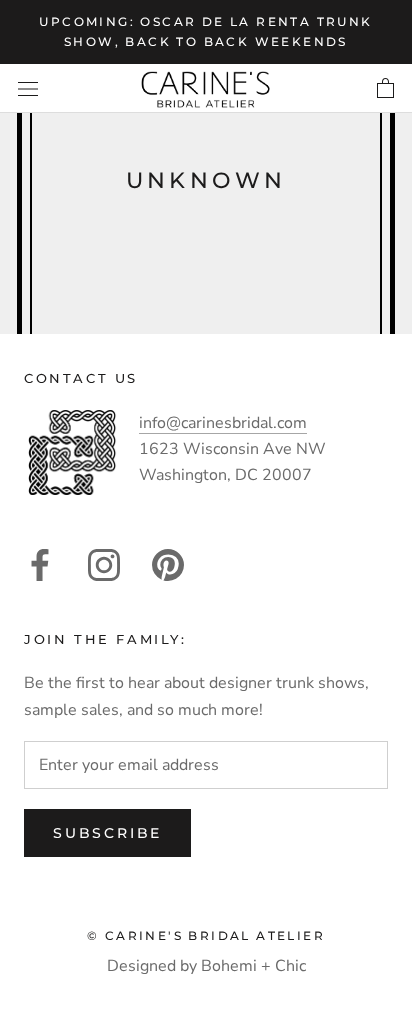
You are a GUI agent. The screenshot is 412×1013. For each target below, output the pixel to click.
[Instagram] (104, 565)
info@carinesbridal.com (223, 423)
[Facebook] (40, 565)
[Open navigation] (28, 88)
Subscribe (107, 833)
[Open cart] (385, 88)
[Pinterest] (168, 565)
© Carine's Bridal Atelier (206, 935)
